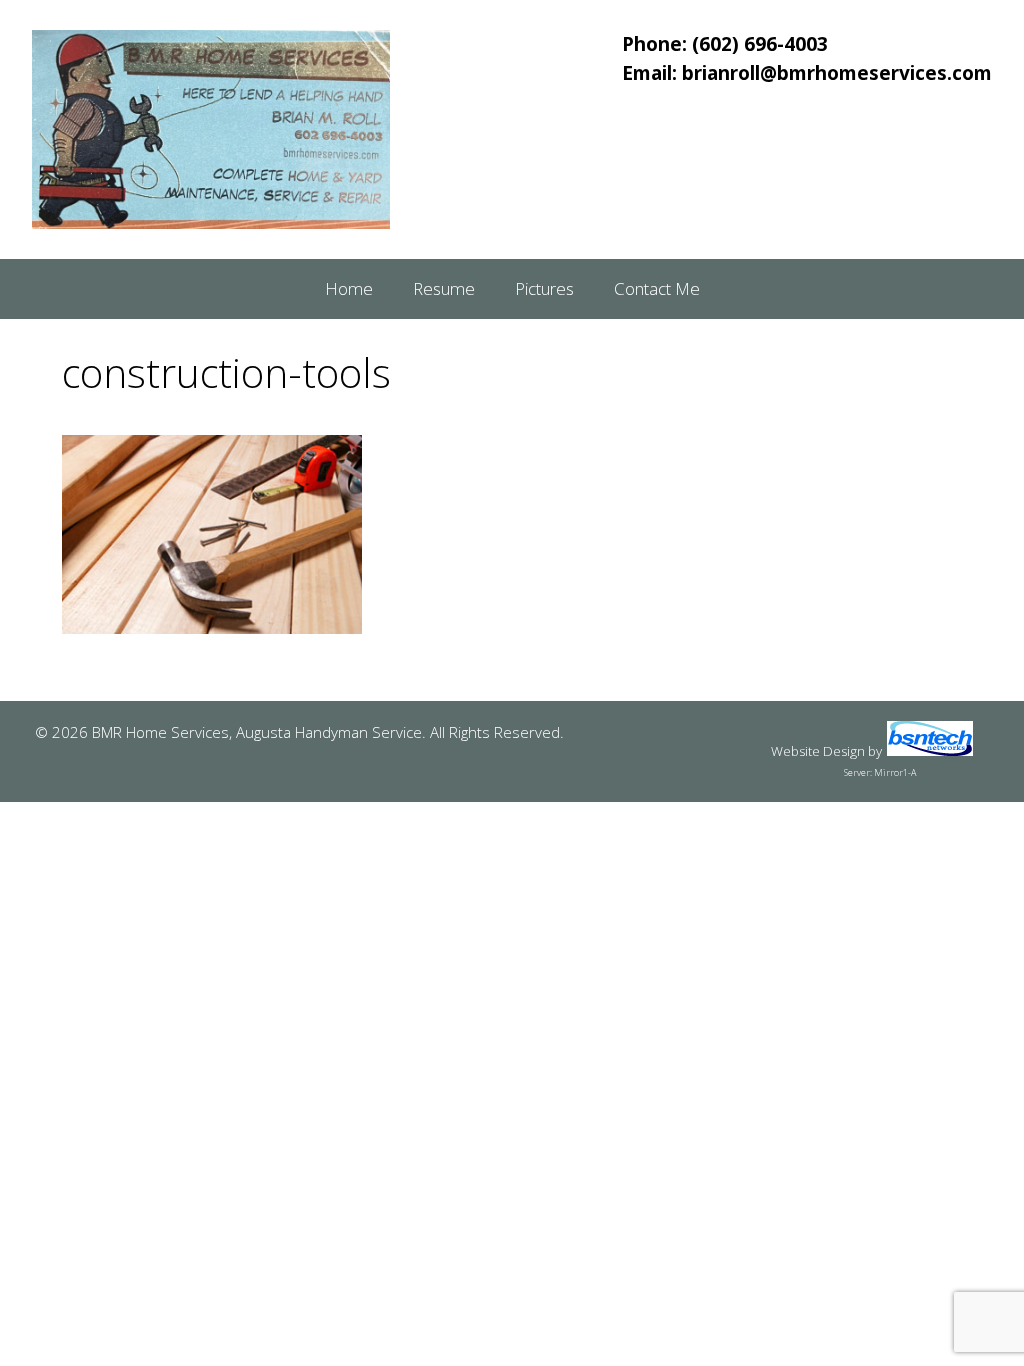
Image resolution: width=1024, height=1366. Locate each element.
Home (349, 288)
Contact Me (657, 288)
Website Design (818, 751)
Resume (444, 288)
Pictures (544, 288)
